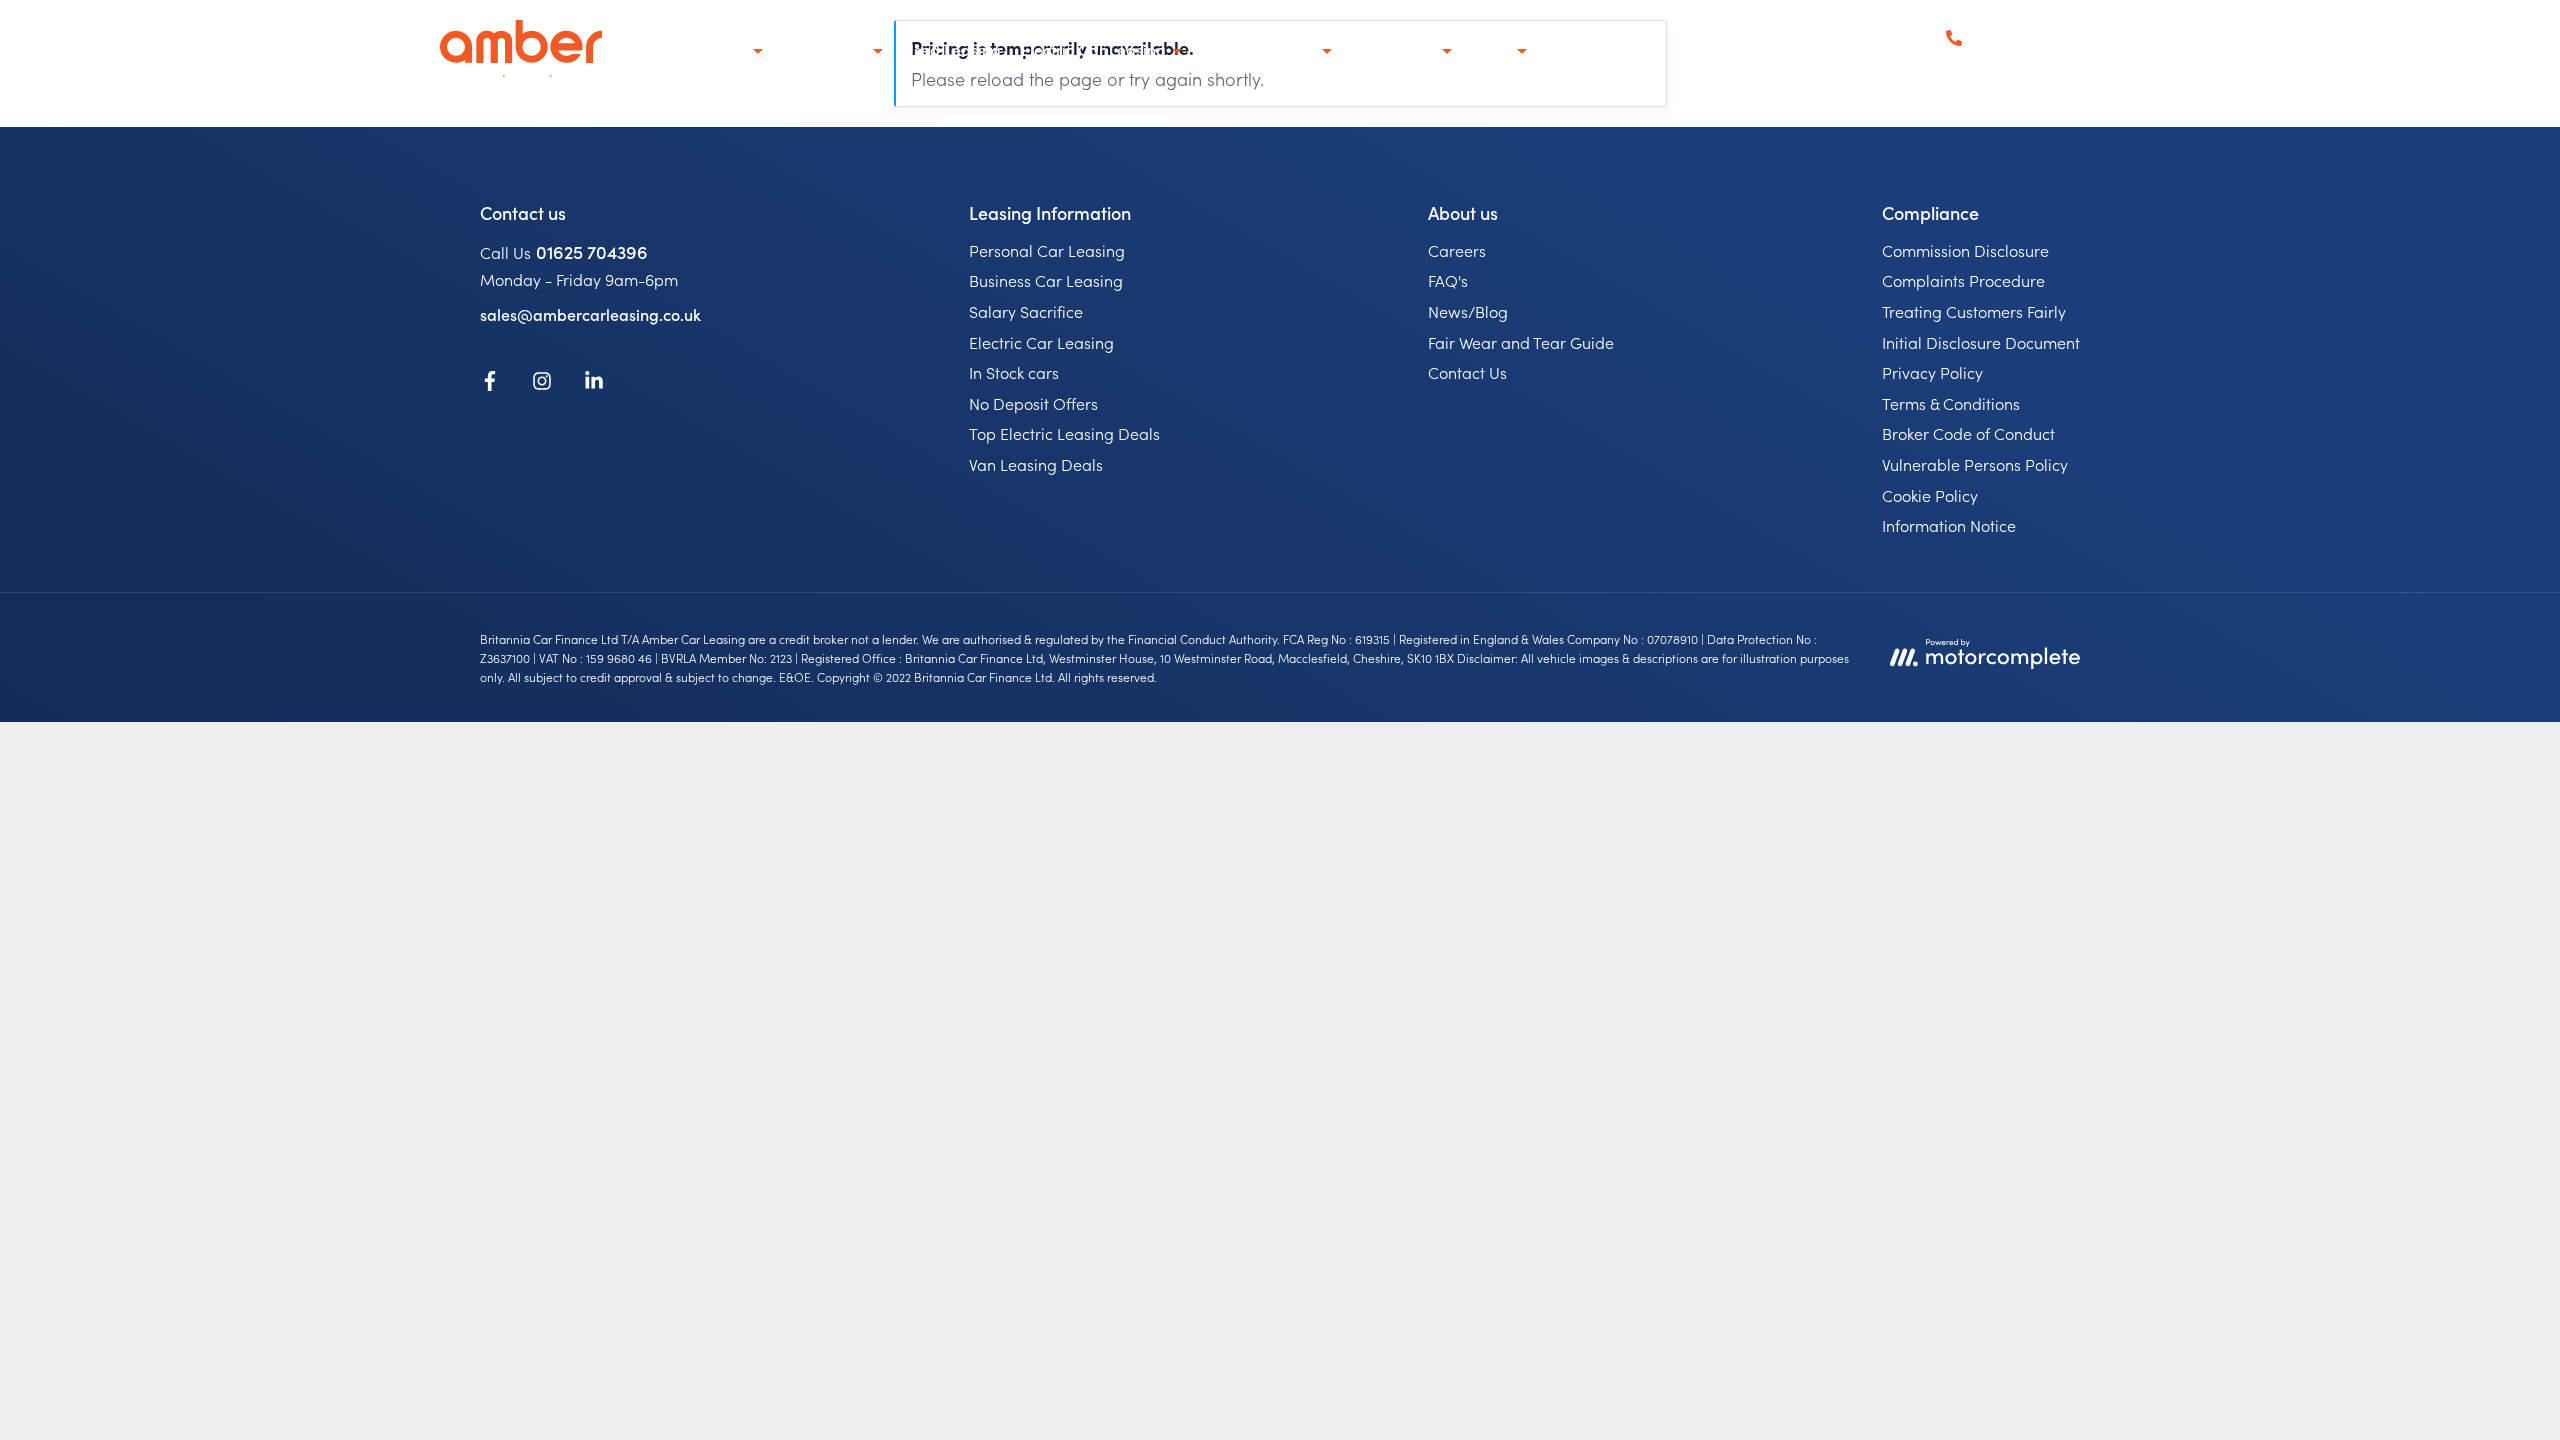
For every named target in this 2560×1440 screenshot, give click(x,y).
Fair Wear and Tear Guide (1521, 342)
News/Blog (1468, 311)
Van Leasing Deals (1036, 464)
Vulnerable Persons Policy (1975, 464)
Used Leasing (952, 49)
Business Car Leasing (1046, 280)
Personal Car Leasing (1047, 250)
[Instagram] (542, 384)
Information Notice (1949, 525)
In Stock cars (1014, 372)
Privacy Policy (1932, 372)
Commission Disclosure (1965, 250)
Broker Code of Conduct (1968, 433)
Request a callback (2043, 64)
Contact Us (1467, 372)
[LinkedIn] (594, 384)
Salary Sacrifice (1026, 311)
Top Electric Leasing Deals (1064, 433)
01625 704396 (592, 251)
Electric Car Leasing (1041, 342)
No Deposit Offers (1033, 403)
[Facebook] (490, 384)
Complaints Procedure (1963, 280)
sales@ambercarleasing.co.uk (590, 314)
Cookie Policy (1930, 495)
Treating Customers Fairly (1974, 311)
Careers (1457, 250)
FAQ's (1448, 280)
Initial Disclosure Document (1981, 342)
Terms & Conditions (1951, 403)
